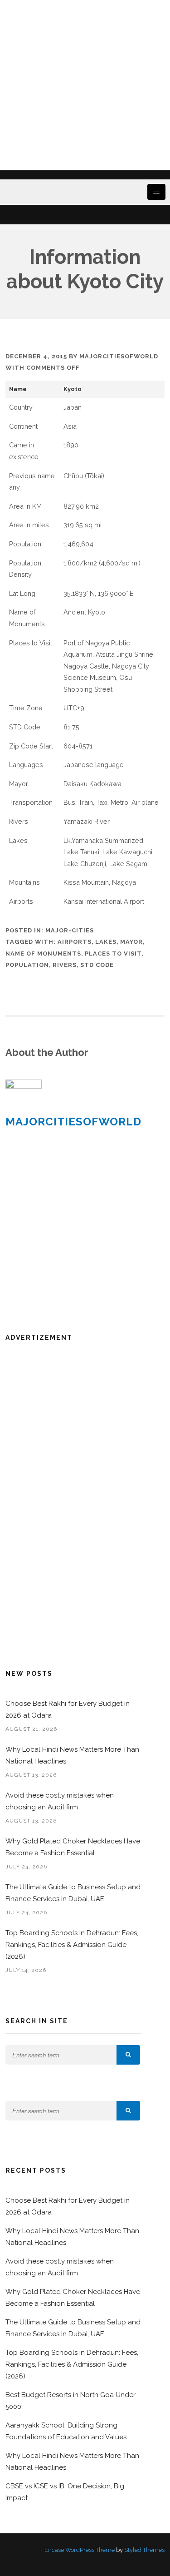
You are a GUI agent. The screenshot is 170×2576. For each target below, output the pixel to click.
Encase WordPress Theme (80, 2550)
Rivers (65, 965)
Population (27, 965)
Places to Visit (113, 954)
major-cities (70, 930)
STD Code (97, 965)
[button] (128, 2055)
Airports (75, 942)
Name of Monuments (43, 954)
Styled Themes (144, 2550)
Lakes (106, 942)
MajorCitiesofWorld (119, 356)
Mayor (131, 942)
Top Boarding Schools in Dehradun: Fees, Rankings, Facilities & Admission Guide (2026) (72, 1945)
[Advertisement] (85, 85)
